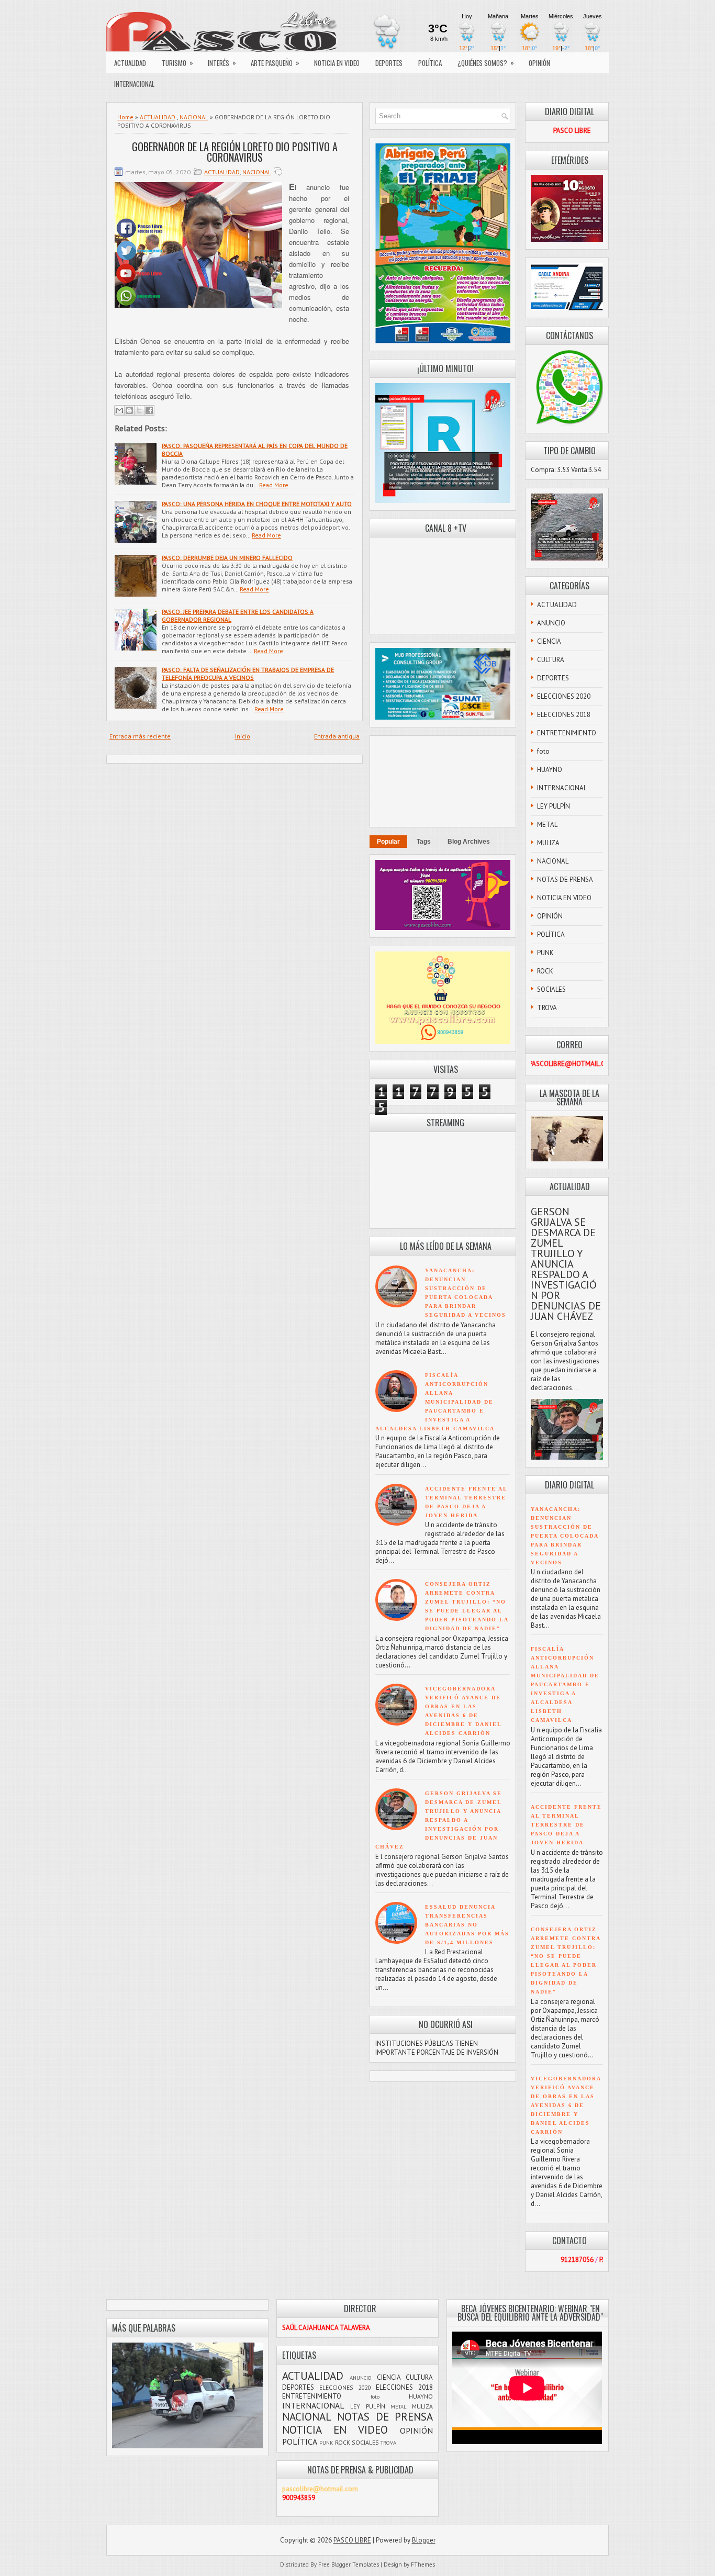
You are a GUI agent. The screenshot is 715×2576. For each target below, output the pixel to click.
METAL (547, 825)
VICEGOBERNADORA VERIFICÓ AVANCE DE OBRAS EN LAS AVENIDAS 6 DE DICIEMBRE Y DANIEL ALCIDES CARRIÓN (566, 2105)
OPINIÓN (539, 63)
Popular (388, 842)
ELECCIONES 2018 (564, 715)
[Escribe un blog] (129, 410)
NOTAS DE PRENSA (565, 880)
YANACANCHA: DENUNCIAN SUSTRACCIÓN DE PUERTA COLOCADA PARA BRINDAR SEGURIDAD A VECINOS (565, 1536)
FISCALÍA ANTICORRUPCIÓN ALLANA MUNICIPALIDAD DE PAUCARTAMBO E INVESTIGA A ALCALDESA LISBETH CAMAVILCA (435, 1402)
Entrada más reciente (140, 736)
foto (543, 751)
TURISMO (177, 63)
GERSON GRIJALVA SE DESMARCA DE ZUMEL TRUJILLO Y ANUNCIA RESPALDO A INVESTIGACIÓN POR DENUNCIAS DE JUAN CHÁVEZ (439, 1820)
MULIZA (548, 843)
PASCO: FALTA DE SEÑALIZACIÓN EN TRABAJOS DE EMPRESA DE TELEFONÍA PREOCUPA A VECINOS (248, 674)
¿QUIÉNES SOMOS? (486, 63)
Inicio (243, 736)
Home (125, 117)
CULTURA (551, 660)
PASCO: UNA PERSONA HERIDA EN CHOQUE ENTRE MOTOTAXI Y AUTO (257, 504)
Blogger (424, 2540)
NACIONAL (194, 117)
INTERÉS (222, 63)
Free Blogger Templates (349, 2564)
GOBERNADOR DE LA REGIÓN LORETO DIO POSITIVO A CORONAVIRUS (235, 152)
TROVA (547, 1008)
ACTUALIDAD (130, 63)
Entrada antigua (337, 736)
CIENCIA (549, 641)
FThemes (423, 2564)
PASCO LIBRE (352, 2540)
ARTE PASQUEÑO (275, 63)
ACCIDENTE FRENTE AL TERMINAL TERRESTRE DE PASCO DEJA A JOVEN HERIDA (566, 1825)
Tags (424, 842)
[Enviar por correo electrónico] (119, 410)
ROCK (545, 971)
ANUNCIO (551, 623)
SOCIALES (551, 989)
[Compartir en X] (139, 410)
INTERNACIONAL (134, 84)
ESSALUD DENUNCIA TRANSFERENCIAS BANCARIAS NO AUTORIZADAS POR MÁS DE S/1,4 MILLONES (467, 1925)
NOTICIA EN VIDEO (337, 63)
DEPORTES (389, 63)
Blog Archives (469, 842)
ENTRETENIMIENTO (567, 733)
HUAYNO (550, 770)
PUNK (545, 953)
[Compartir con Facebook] (149, 410)
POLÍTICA (430, 63)
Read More (274, 485)
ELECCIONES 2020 (564, 696)
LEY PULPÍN (554, 806)
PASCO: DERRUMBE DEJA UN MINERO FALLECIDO (227, 558)
